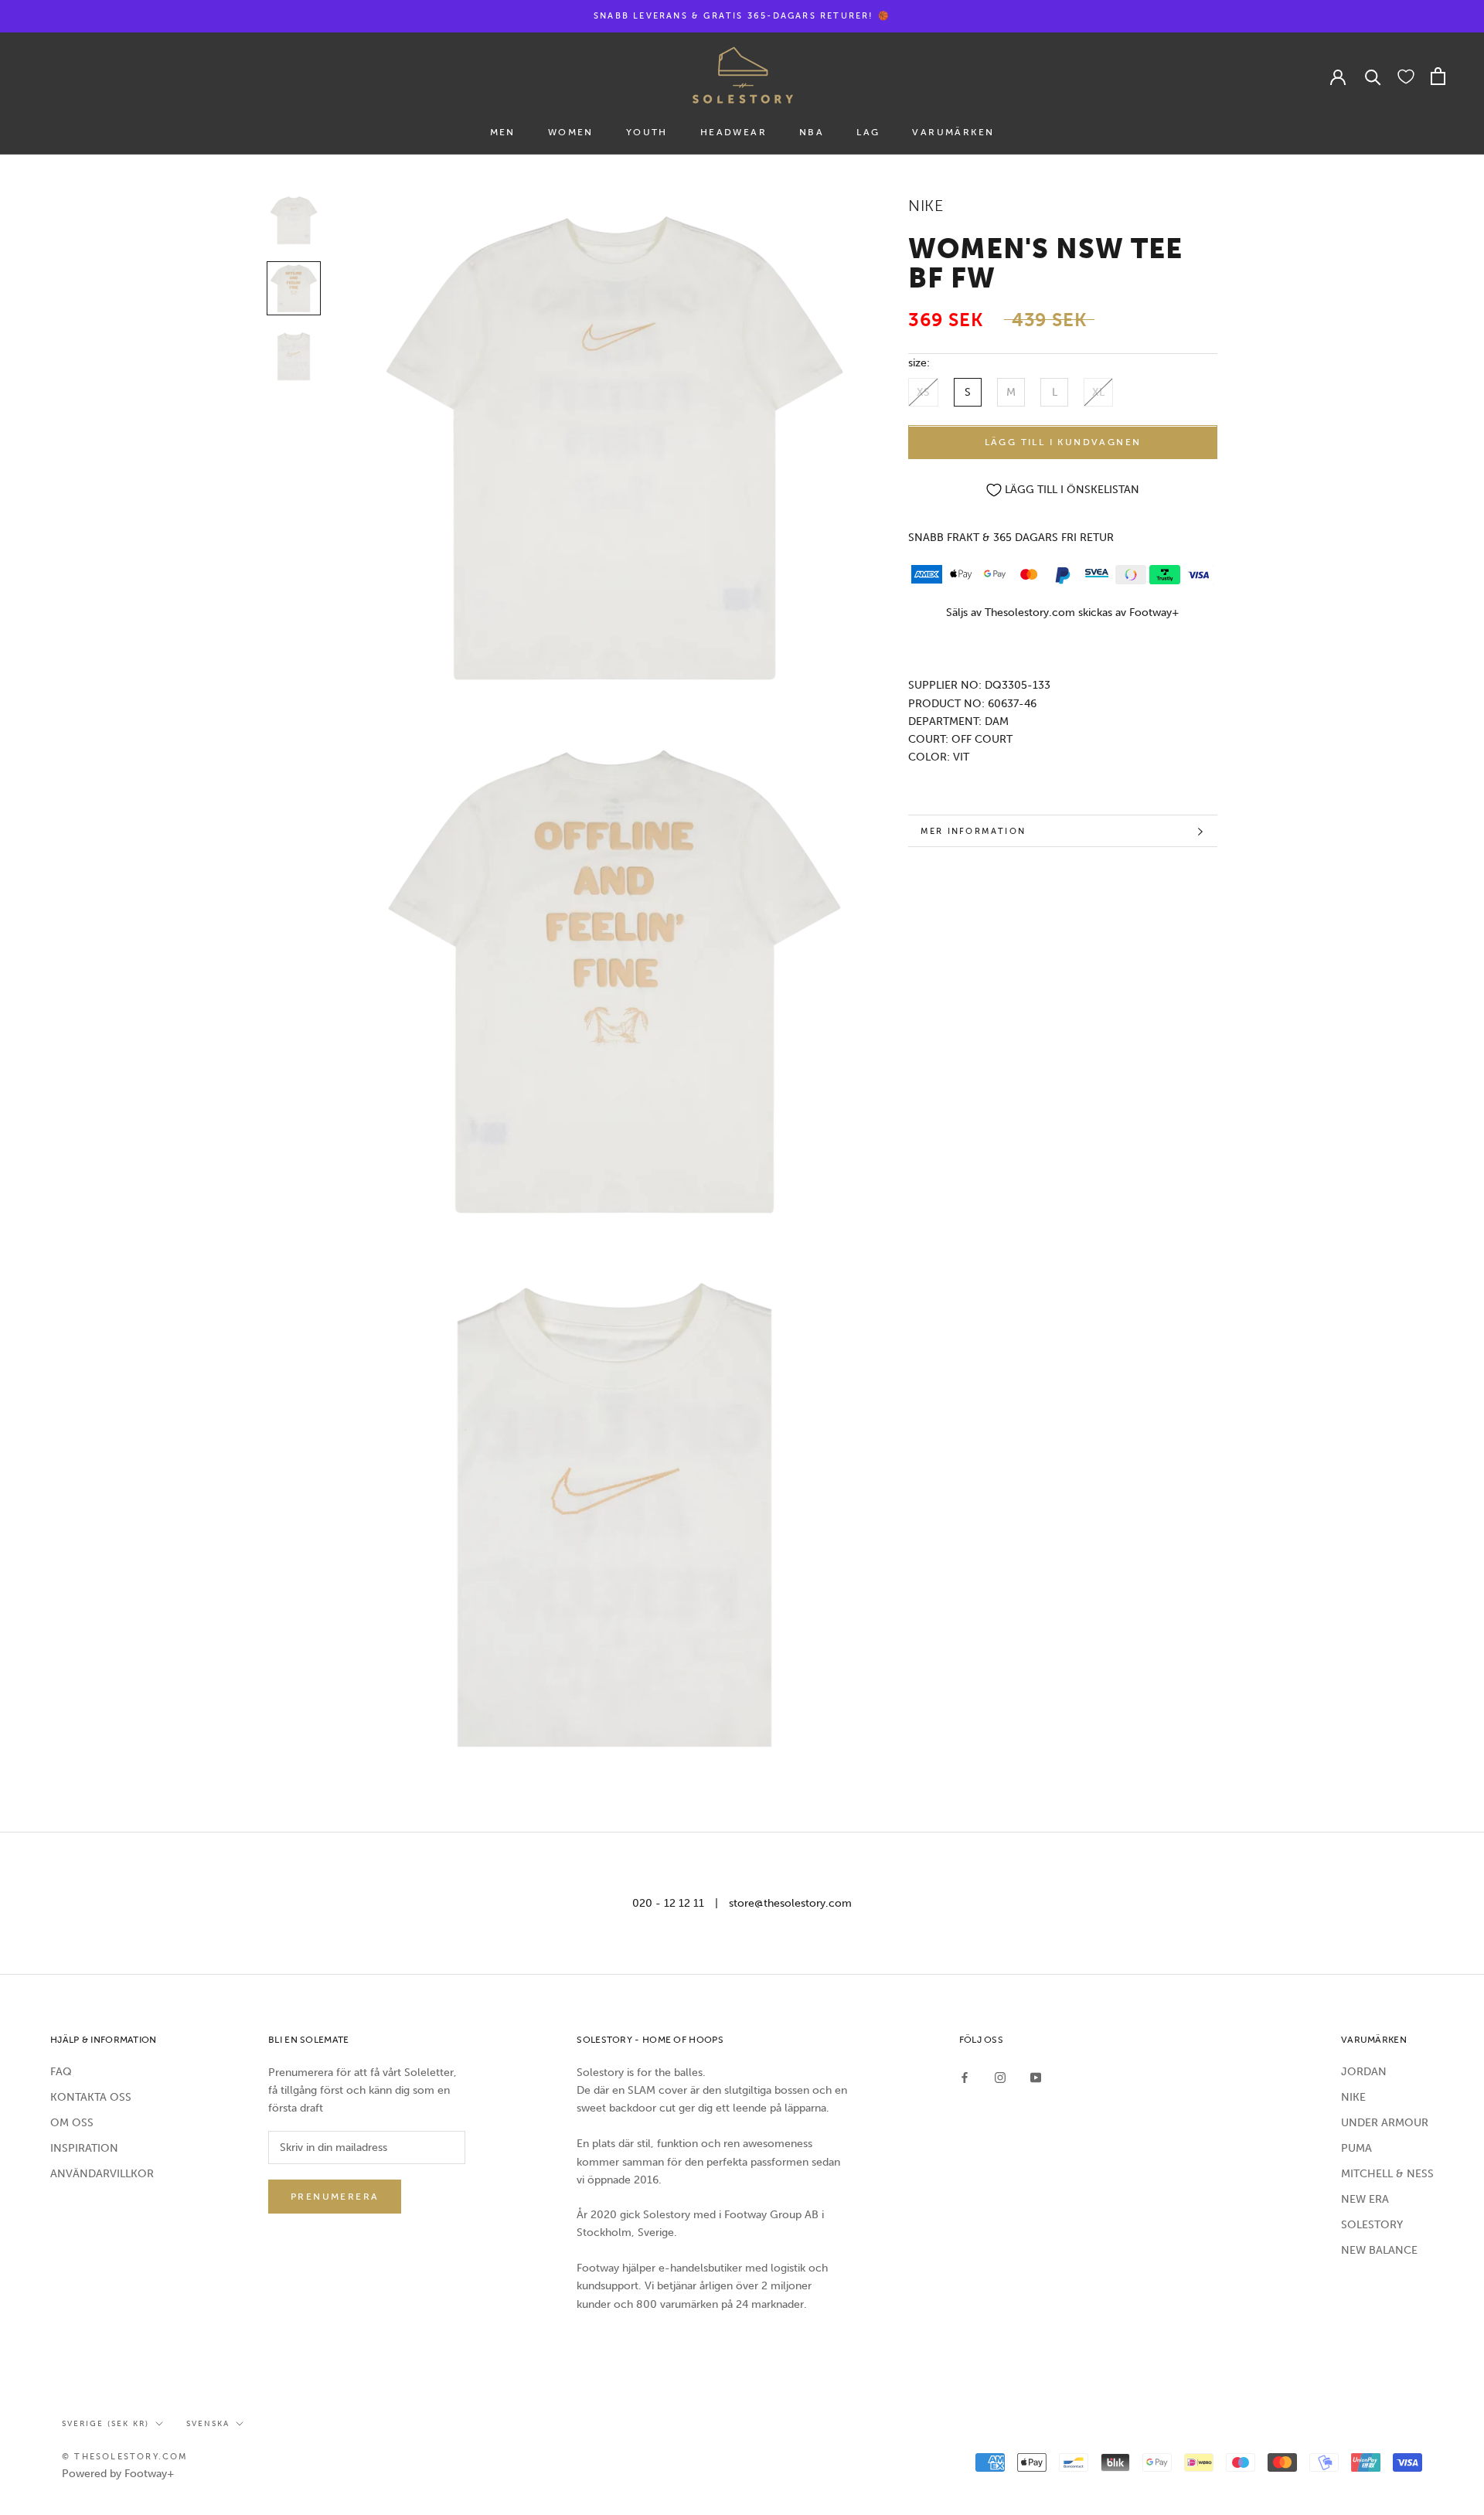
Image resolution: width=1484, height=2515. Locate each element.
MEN (503, 132)
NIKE (1353, 2097)
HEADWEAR (733, 132)
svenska (208, 2424)
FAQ (61, 2072)
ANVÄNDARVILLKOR (102, 2174)
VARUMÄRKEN (953, 132)
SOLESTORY (1372, 2225)
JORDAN (1364, 2072)
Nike (926, 206)
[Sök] (1373, 76)
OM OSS (72, 2123)
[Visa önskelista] (1406, 76)
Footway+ (1154, 613)
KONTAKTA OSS (91, 2097)
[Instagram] (1000, 2077)
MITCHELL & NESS (1387, 2174)
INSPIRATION (84, 2148)
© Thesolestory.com (125, 2457)
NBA (812, 132)
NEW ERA (1365, 2199)
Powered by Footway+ (118, 2474)
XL (1098, 393)
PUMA (1356, 2148)
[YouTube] (1036, 2077)
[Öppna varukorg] (1438, 76)
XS (923, 393)
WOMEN (571, 132)
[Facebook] (965, 2077)
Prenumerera (335, 2197)
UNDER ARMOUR (1385, 2123)
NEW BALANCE (1379, 2250)
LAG (868, 132)
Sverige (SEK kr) (106, 2424)
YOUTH (647, 132)
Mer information (973, 831)
